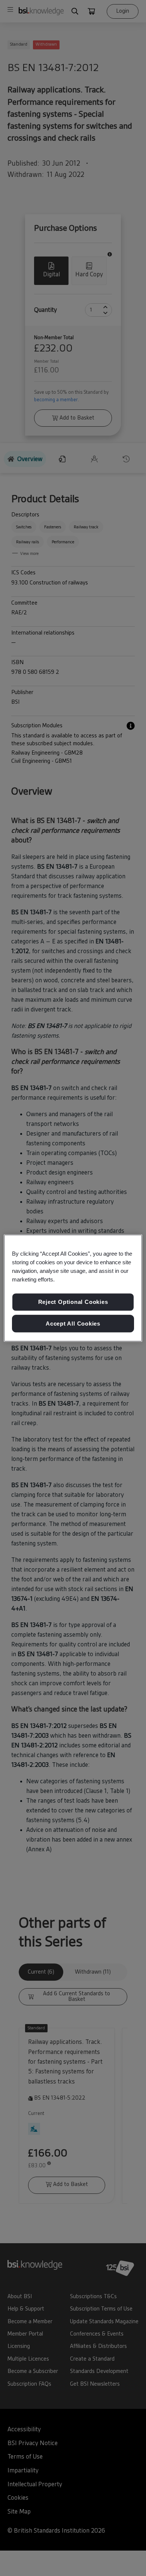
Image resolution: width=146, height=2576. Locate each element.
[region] (73, 1288)
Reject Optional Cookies (73, 1302)
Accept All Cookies (73, 1324)
